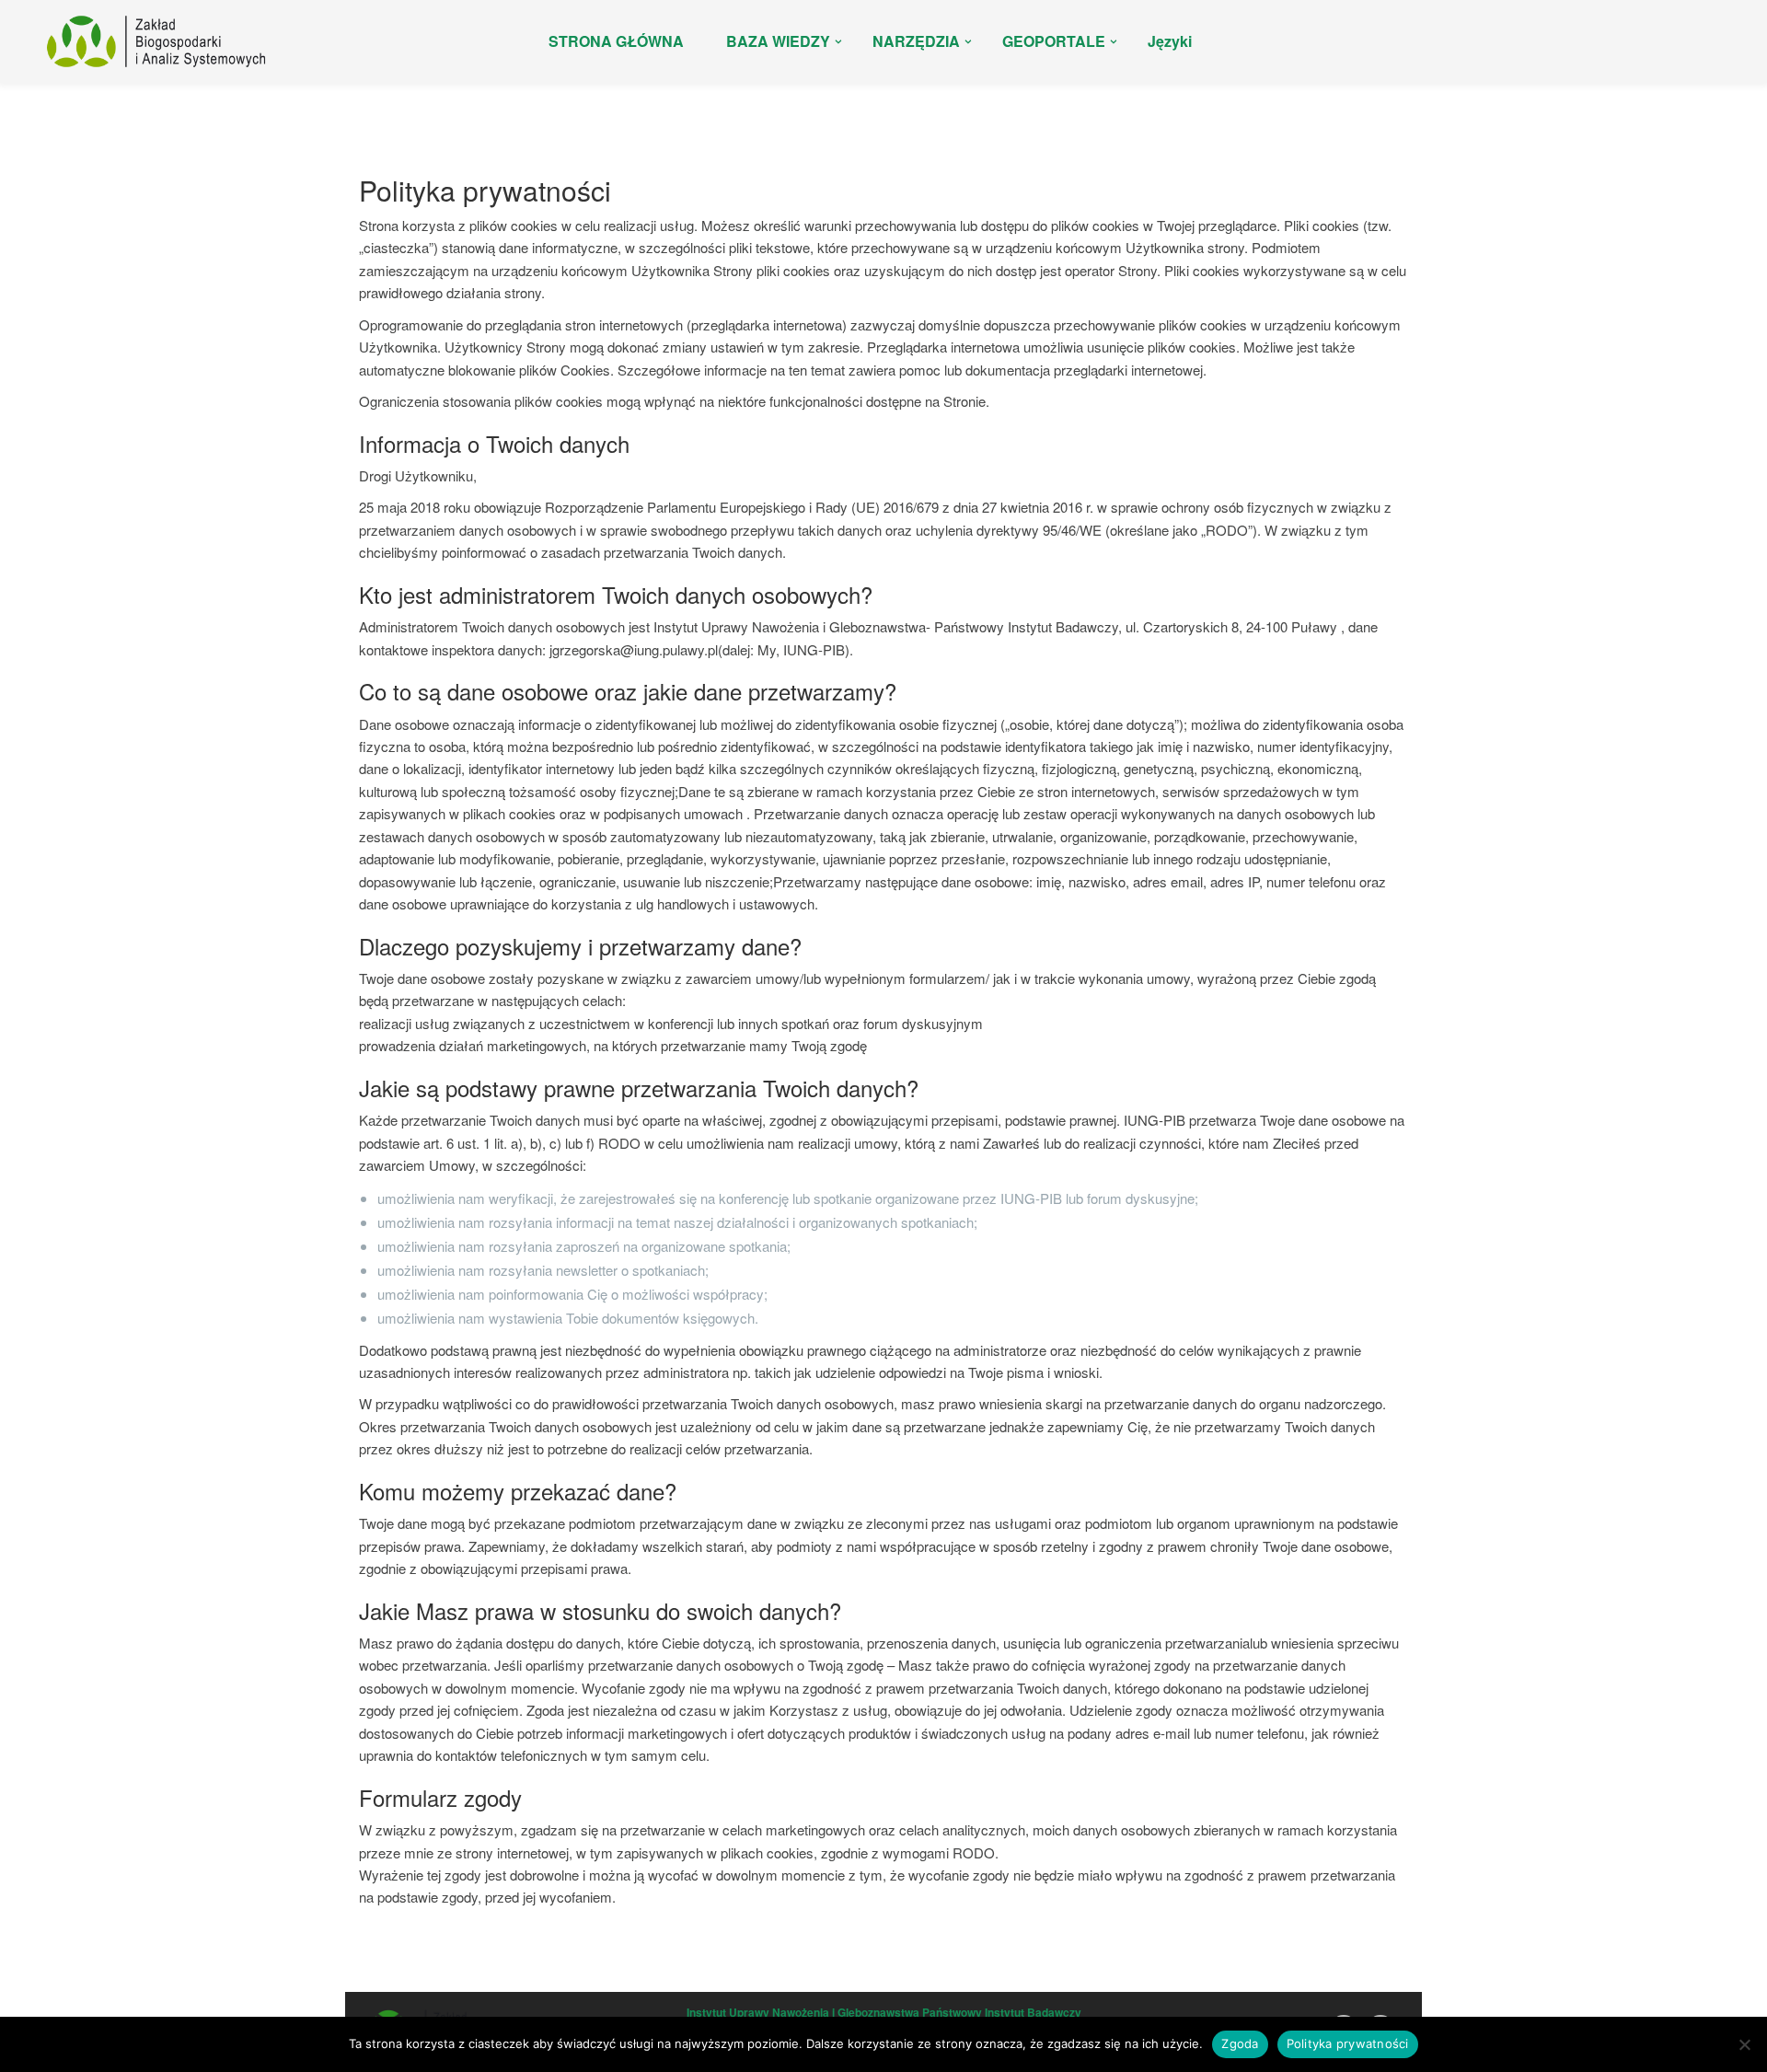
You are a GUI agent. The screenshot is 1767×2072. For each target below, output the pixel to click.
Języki (1170, 41)
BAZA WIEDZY (778, 41)
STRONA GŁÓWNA (616, 41)
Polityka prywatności (1348, 2043)
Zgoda (1240, 2043)
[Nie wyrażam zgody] (1744, 2044)
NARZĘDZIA (916, 41)
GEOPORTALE (1054, 41)
